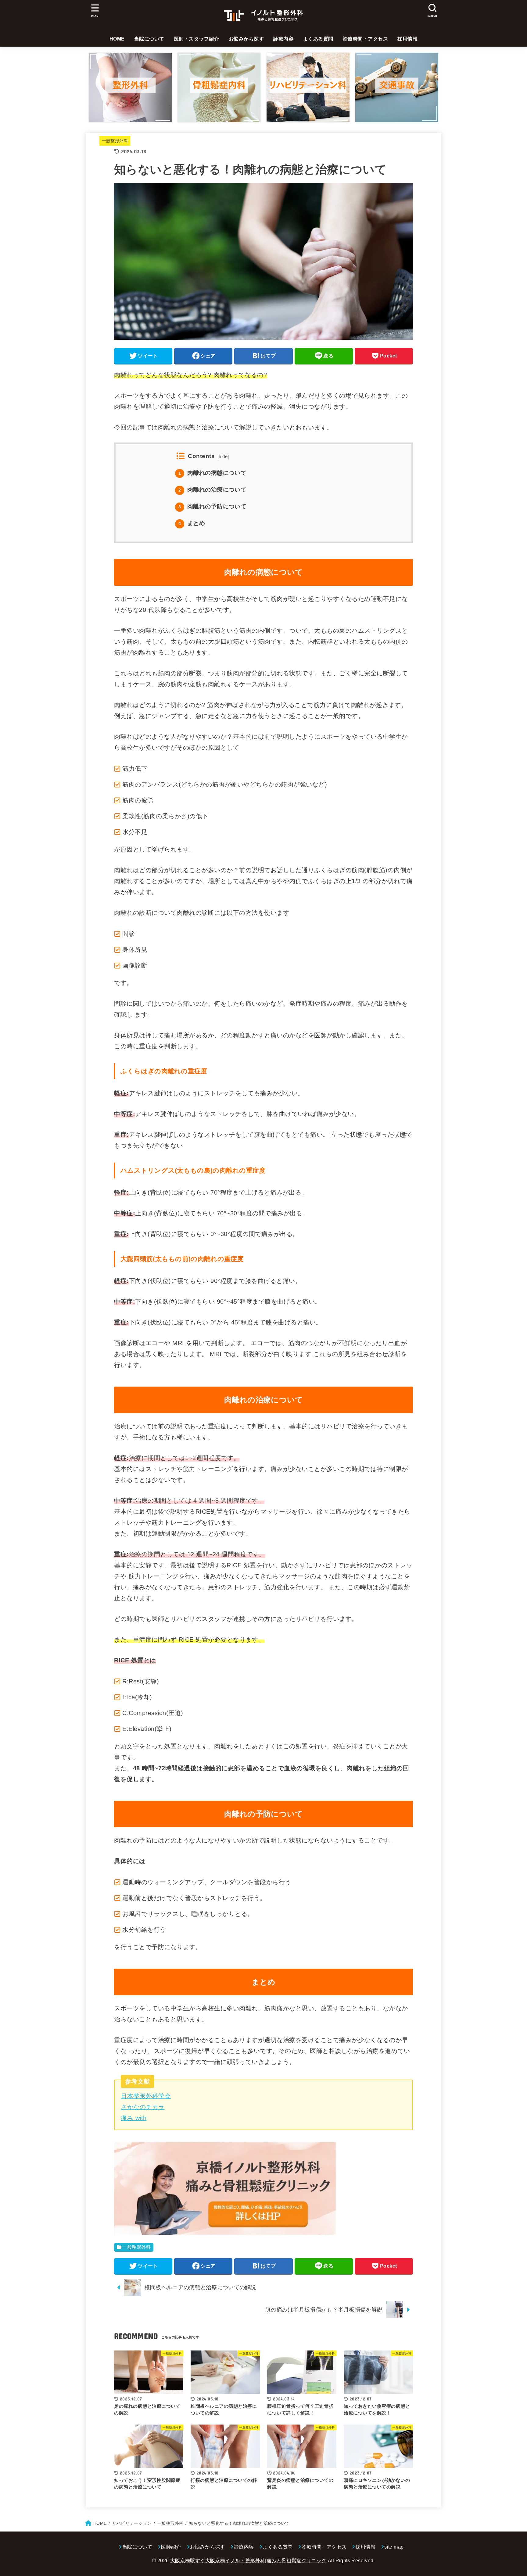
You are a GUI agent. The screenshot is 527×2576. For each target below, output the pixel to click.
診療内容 (283, 39)
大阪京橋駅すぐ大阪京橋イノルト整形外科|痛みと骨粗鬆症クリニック (248, 2561)
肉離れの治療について (212, 490)
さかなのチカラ (143, 2107)
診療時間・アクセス (366, 39)
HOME (117, 39)
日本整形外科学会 (146, 2096)
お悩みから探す (246, 39)
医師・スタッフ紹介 (197, 39)
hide (223, 456)
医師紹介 (171, 2547)
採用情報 (407, 39)
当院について (149, 39)
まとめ (192, 523)
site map (394, 2547)
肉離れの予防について (212, 506)
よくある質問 (318, 39)
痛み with (134, 2118)
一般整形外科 (115, 141)
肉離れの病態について (212, 473)
